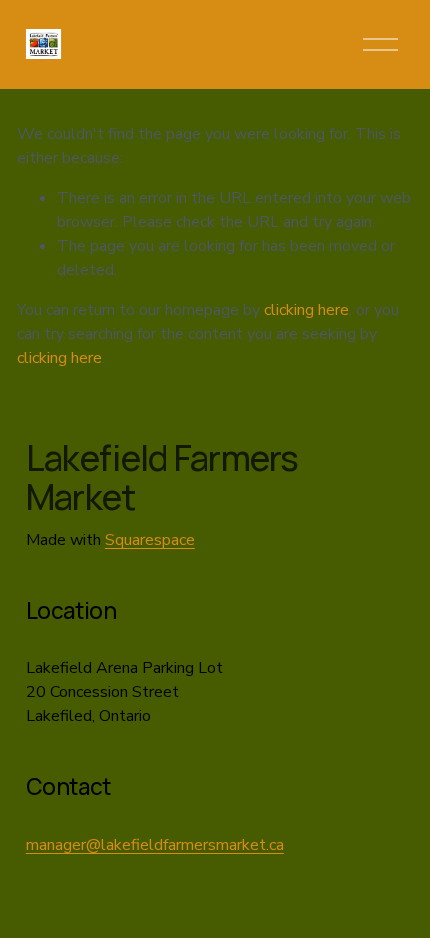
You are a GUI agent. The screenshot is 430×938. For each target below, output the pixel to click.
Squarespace (150, 540)
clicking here (306, 310)
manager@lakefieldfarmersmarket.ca (155, 845)
